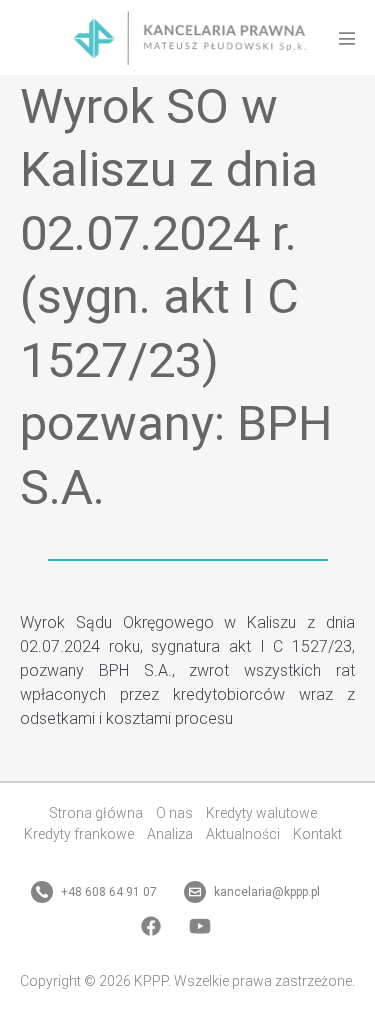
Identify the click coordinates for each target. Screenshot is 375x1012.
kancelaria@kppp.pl (265, 892)
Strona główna (96, 813)
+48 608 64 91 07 (107, 892)
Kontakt (317, 834)
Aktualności (243, 834)
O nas (174, 813)
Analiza (170, 834)
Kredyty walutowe (261, 813)
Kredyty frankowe (79, 834)
